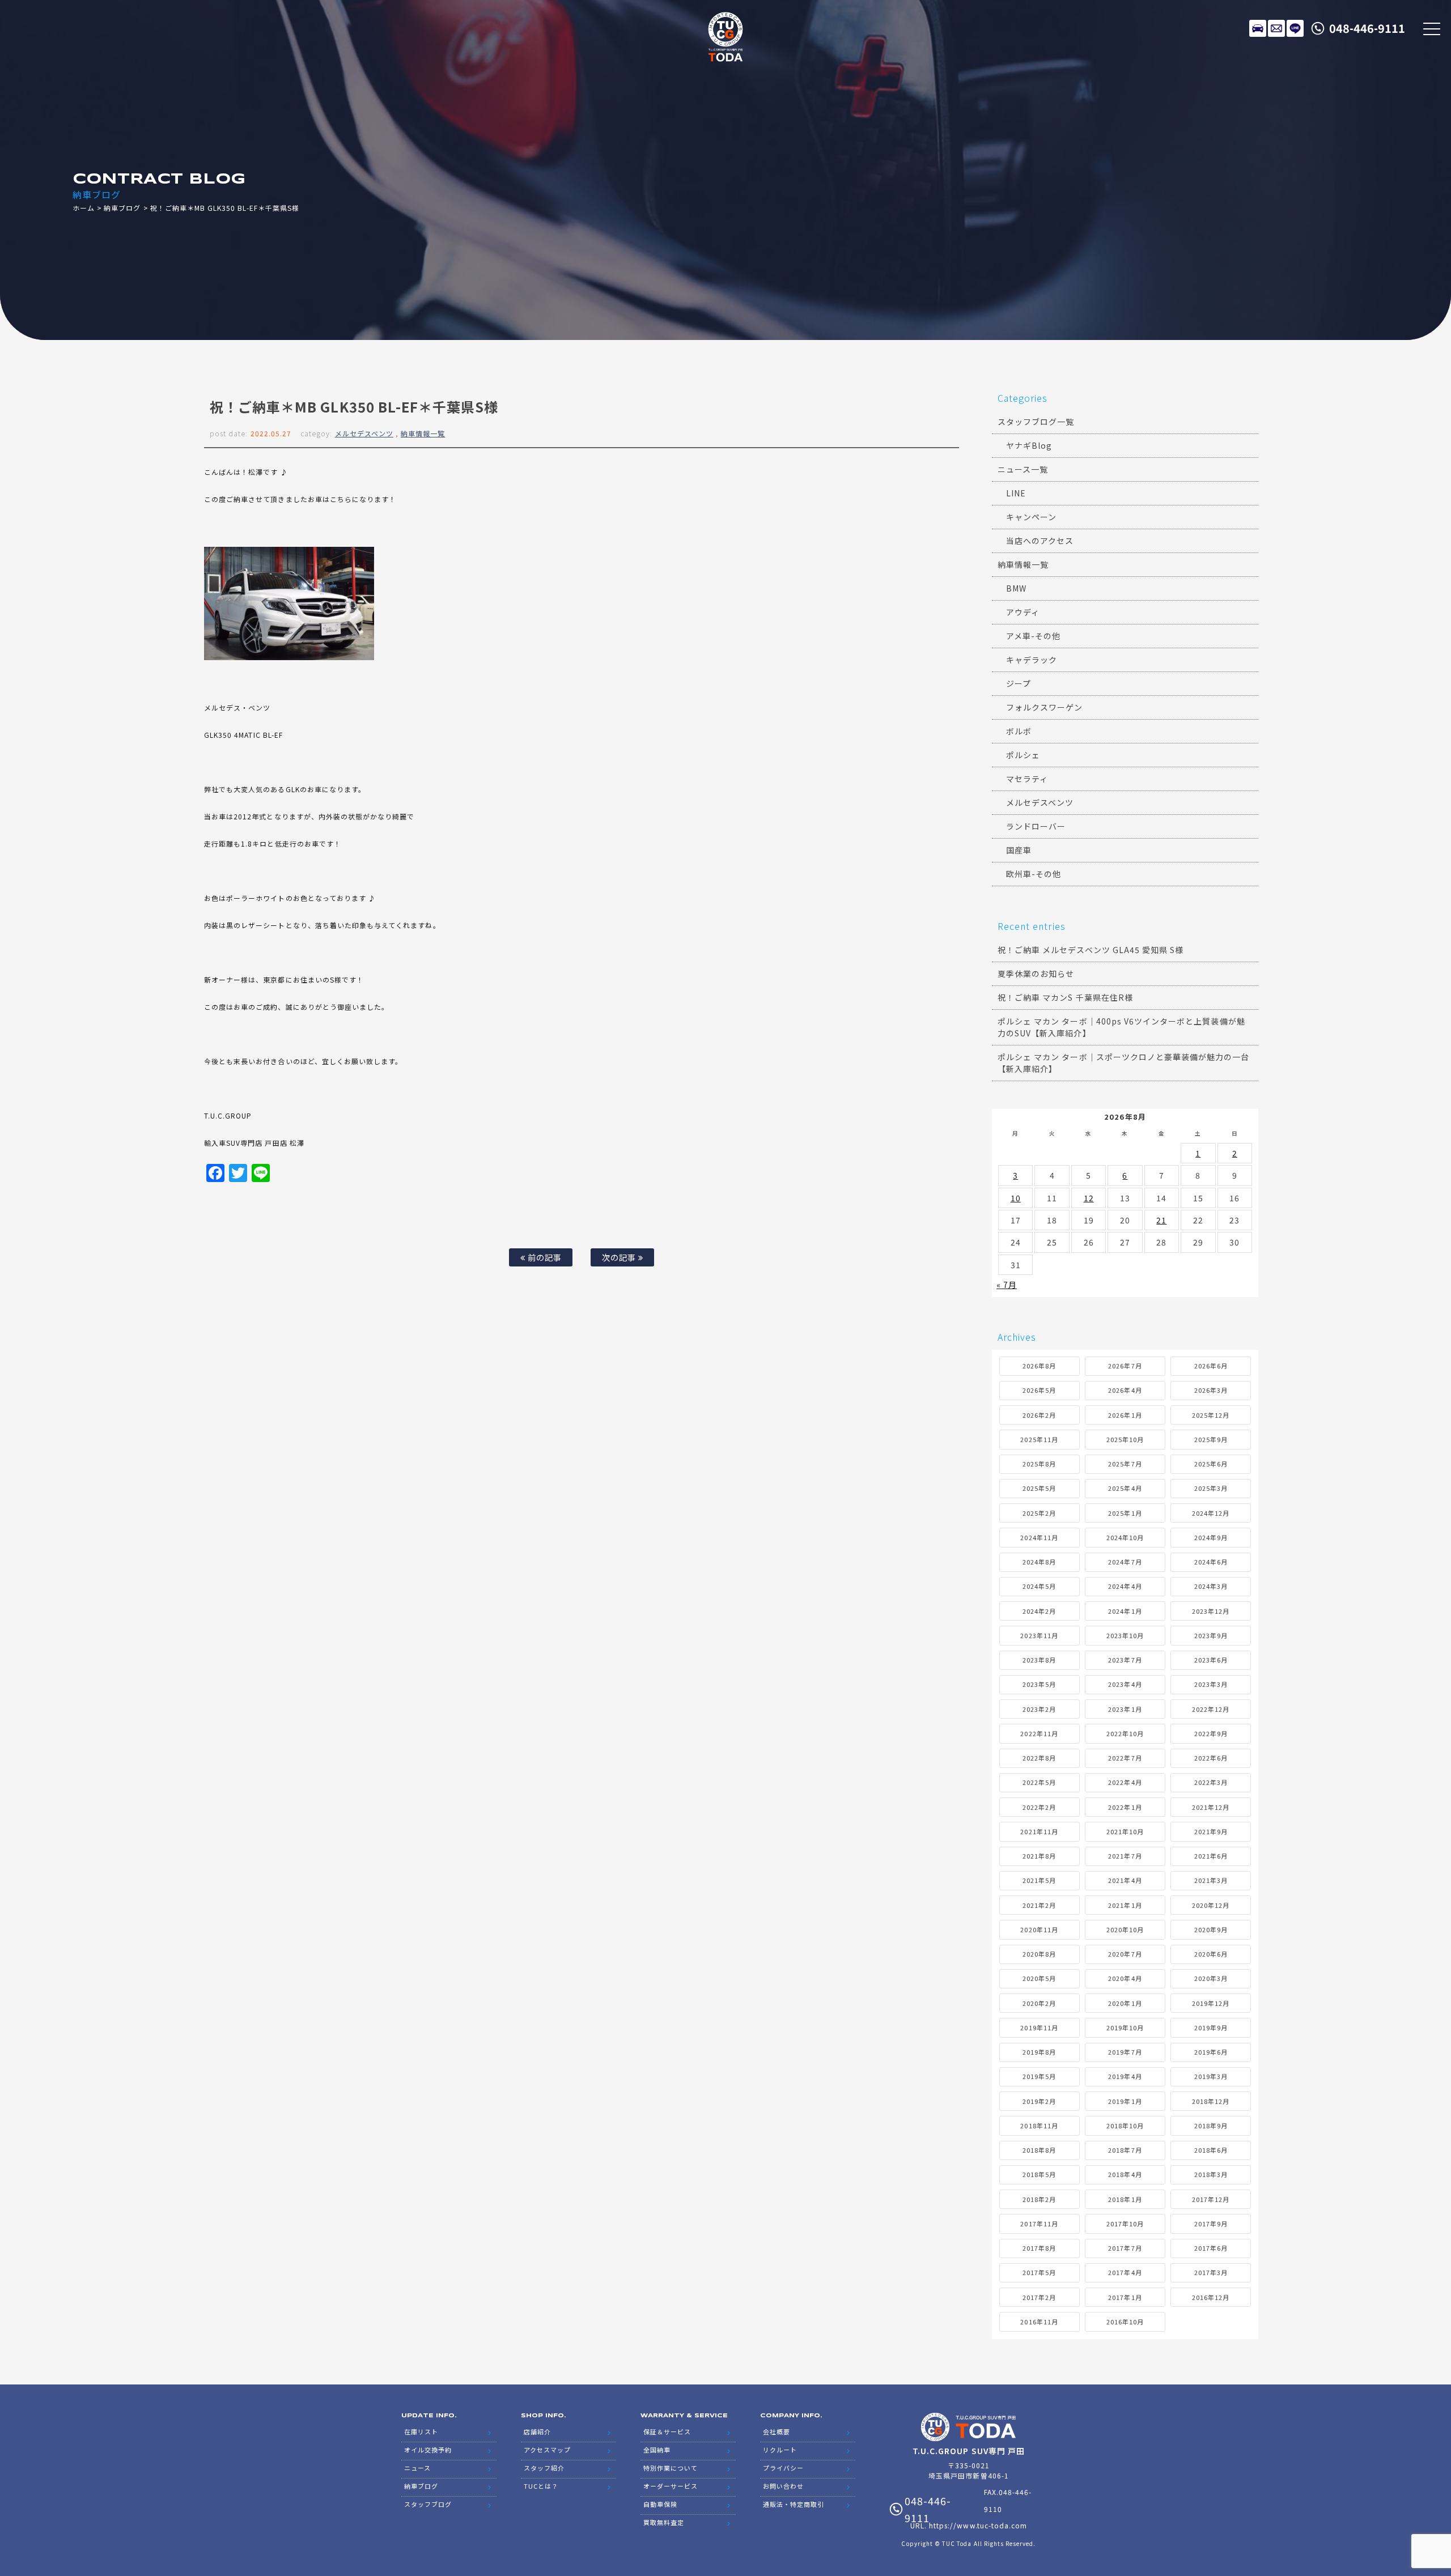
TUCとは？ (541, 2486)
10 (1016, 1198)
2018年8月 (1039, 2150)
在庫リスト (1258, 28)
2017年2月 (1039, 2297)
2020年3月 (1211, 1978)
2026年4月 (1125, 1390)
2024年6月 (1211, 1562)
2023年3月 (1211, 1684)
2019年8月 (1039, 2052)
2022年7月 (1125, 1758)
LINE (1295, 28)
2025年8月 (1039, 1464)
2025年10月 (1125, 1439)
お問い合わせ (783, 2486)
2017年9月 (1211, 2224)
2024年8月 (1039, 1562)
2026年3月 (1211, 1390)
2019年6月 (1211, 2052)
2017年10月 (1125, 2224)
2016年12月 (1211, 2297)
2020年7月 (1125, 1954)
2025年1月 (1125, 1513)
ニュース (417, 2468)
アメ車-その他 (1033, 636)
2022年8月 (1039, 1758)
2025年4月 (1125, 1488)
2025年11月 (1039, 1439)
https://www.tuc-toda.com (978, 2525)
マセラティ (1027, 779)
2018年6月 (1211, 2150)
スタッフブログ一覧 (1036, 422)
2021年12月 (1211, 1807)
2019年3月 (1211, 2076)
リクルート (780, 2450)
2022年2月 (1039, 1807)
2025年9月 (1211, 1439)
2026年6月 (1211, 1366)
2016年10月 (1125, 2322)
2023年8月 (1039, 1660)
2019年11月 (1039, 2027)
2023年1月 (1125, 1709)
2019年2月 (1039, 2101)
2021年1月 (1125, 1905)
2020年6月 (1211, 1954)
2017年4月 (1125, 2272)
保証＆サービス (667, 2432)
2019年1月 (1125, 2101)
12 (1089, 1198)
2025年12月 (1211, 1415)
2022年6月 (1211, 1758)
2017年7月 (1125, 2248)
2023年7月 (1125, 1660)
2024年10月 (1125, 1537)
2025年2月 (1039, 1513)
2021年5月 (1039, 1880)
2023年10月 (1125, 1635)
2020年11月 (1039, 1929)
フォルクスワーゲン (1044, 707)
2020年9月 (1211, 1929)
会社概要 (777, 2432)
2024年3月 (1211, 1586)
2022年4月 (1125, 1782)
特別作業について (671, 2468)
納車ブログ (122, 208)
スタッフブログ (428, 2504)
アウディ (1023, 612)
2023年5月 (1039, 1684)
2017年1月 (1125, 2297)
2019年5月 (1039, 2076)
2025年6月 (1211, 1464)
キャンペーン (1031, 517)
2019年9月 (1211, 2027)
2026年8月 (1039, 1366)
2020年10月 (1125, 1929)
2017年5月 (1039, 2272)
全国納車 (657, 2450)
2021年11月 (1039, 1831)
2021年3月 (1211, 1880)
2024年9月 (1211, 1537)
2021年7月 (1125, 1856)
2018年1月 (1125, 2199)
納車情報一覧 (423, 433)
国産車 (1019, 850)
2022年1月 (1125, 1807)
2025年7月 (1125, 1464)
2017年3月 (1211, 2272)
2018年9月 (1211, 2126)
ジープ (1019, 683)
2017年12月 (1211, 2199)
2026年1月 (1125, 1415)
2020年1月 (1125, 2003)
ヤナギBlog (1029, 445)
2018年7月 (1125, 2150)
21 (1161, 1220)
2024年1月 (1125, 1611)
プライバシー (783, 2468)
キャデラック (1032, 660)
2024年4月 (1125, 1586)
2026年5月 (1039, 1390)
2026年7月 (1125, 1366)
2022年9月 (1211, 1733)
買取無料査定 (664, 2522)
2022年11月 (1039, 1733)
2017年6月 (1211, 2248)
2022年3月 (1211, 1782)
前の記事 (544, 1257)
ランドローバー (1036, 826)
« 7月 (1007, 1285)
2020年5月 (1039, 1978)
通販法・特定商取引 (794, 2504)
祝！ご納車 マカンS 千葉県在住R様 (1065, 997)
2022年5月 (1039, 1782)
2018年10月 (1125, 2126)
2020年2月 (1039, 2003)
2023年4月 (1125, 1684)
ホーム (84, 208)
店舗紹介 (537, 2432)
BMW (1016, 588)
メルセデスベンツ (364, 433)
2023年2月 (1039, 1709)
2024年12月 (1211, 1513)
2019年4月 (1125, 2076)
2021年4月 (1125, 1880)
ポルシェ (1023, 755)
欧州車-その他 (1034, 874)
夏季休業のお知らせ (1036, 974)
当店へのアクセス (1040, 541)
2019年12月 (1211, 2003)
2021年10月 (1125, 1831)
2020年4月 (1125, 1978)
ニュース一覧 (1023, 469)
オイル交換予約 (428, 2450)
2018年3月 (1211, 2174)
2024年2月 (1039, 1611)
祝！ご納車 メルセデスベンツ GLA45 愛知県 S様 (1091, 950)
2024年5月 (1039, 1586)
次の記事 (620, 1257)
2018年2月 (1039, 2199)
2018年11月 (1039, 2126)
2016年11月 (1039, 2322)
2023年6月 (1211, 1660)
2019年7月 (1125, 2052)
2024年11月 (1039, 1537)
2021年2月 (1039, 1905)
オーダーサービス (671, 2486)
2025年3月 (1211, 1488)
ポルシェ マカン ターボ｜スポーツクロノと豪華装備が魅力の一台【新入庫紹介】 (1124, 1063)
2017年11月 (1039, 2224)
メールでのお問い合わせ (1276, 28)
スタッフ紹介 (544, 2468)
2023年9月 (1211, 1635)
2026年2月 (1039, 1415)
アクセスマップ (547, 2450)
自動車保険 (660, 2504)
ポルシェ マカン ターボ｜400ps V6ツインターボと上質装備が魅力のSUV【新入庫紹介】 (1121, 1027)
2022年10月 (1125, 1733)
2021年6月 (1211, 1856)
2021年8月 (1039, 1856)
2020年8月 (1039, 1954)
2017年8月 (1039, 2248)
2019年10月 (1125, 2027)
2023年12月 (1211, 1611)
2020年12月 (1211, 1905)
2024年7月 (1125, 1562)
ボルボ (1019, 731)
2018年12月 (1211, 2101)
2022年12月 (1211, 1709)
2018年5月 (1039, 2174)
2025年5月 (1039, 1488)
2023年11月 (1039, 1635)
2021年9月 (1211, 1831)
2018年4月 (1125, 2174)
